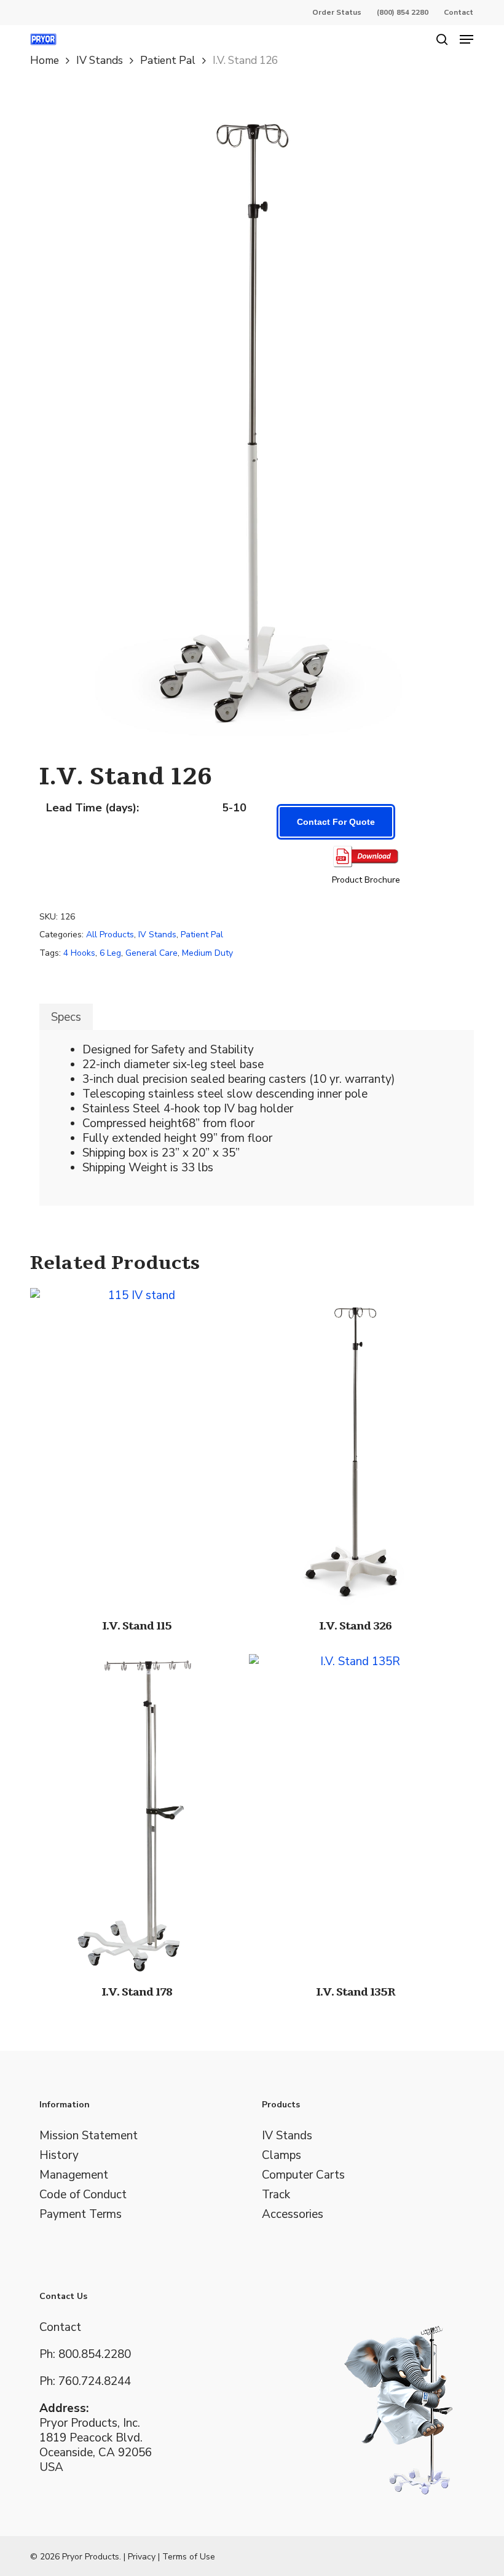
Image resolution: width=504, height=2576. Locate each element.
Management (74, 2175)
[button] (467, 39)
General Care (152, 953)
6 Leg (110, 953)
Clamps (282, 2155)
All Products (110, 935)
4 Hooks (79, 953)
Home (45, 60)
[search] (442, 39)
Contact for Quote (336, 822)
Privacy (142, 2557)
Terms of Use (189, 2557)
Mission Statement (89, 2136)
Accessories (293, 2214)
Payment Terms (81, 2214)
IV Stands (100, 60)
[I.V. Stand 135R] (355, 1814)
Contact (60, 2327)
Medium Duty (207, 953)
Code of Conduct (83, 2195)
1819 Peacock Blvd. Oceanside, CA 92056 (96, 2445)
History (59, 2155)
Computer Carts (303, 2175)
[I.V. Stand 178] (136, 1814)
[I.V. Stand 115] (136, 1448)
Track (276, 2195)
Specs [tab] (66, 1017)
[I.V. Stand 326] (355, 1448)
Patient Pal (168, 60)
